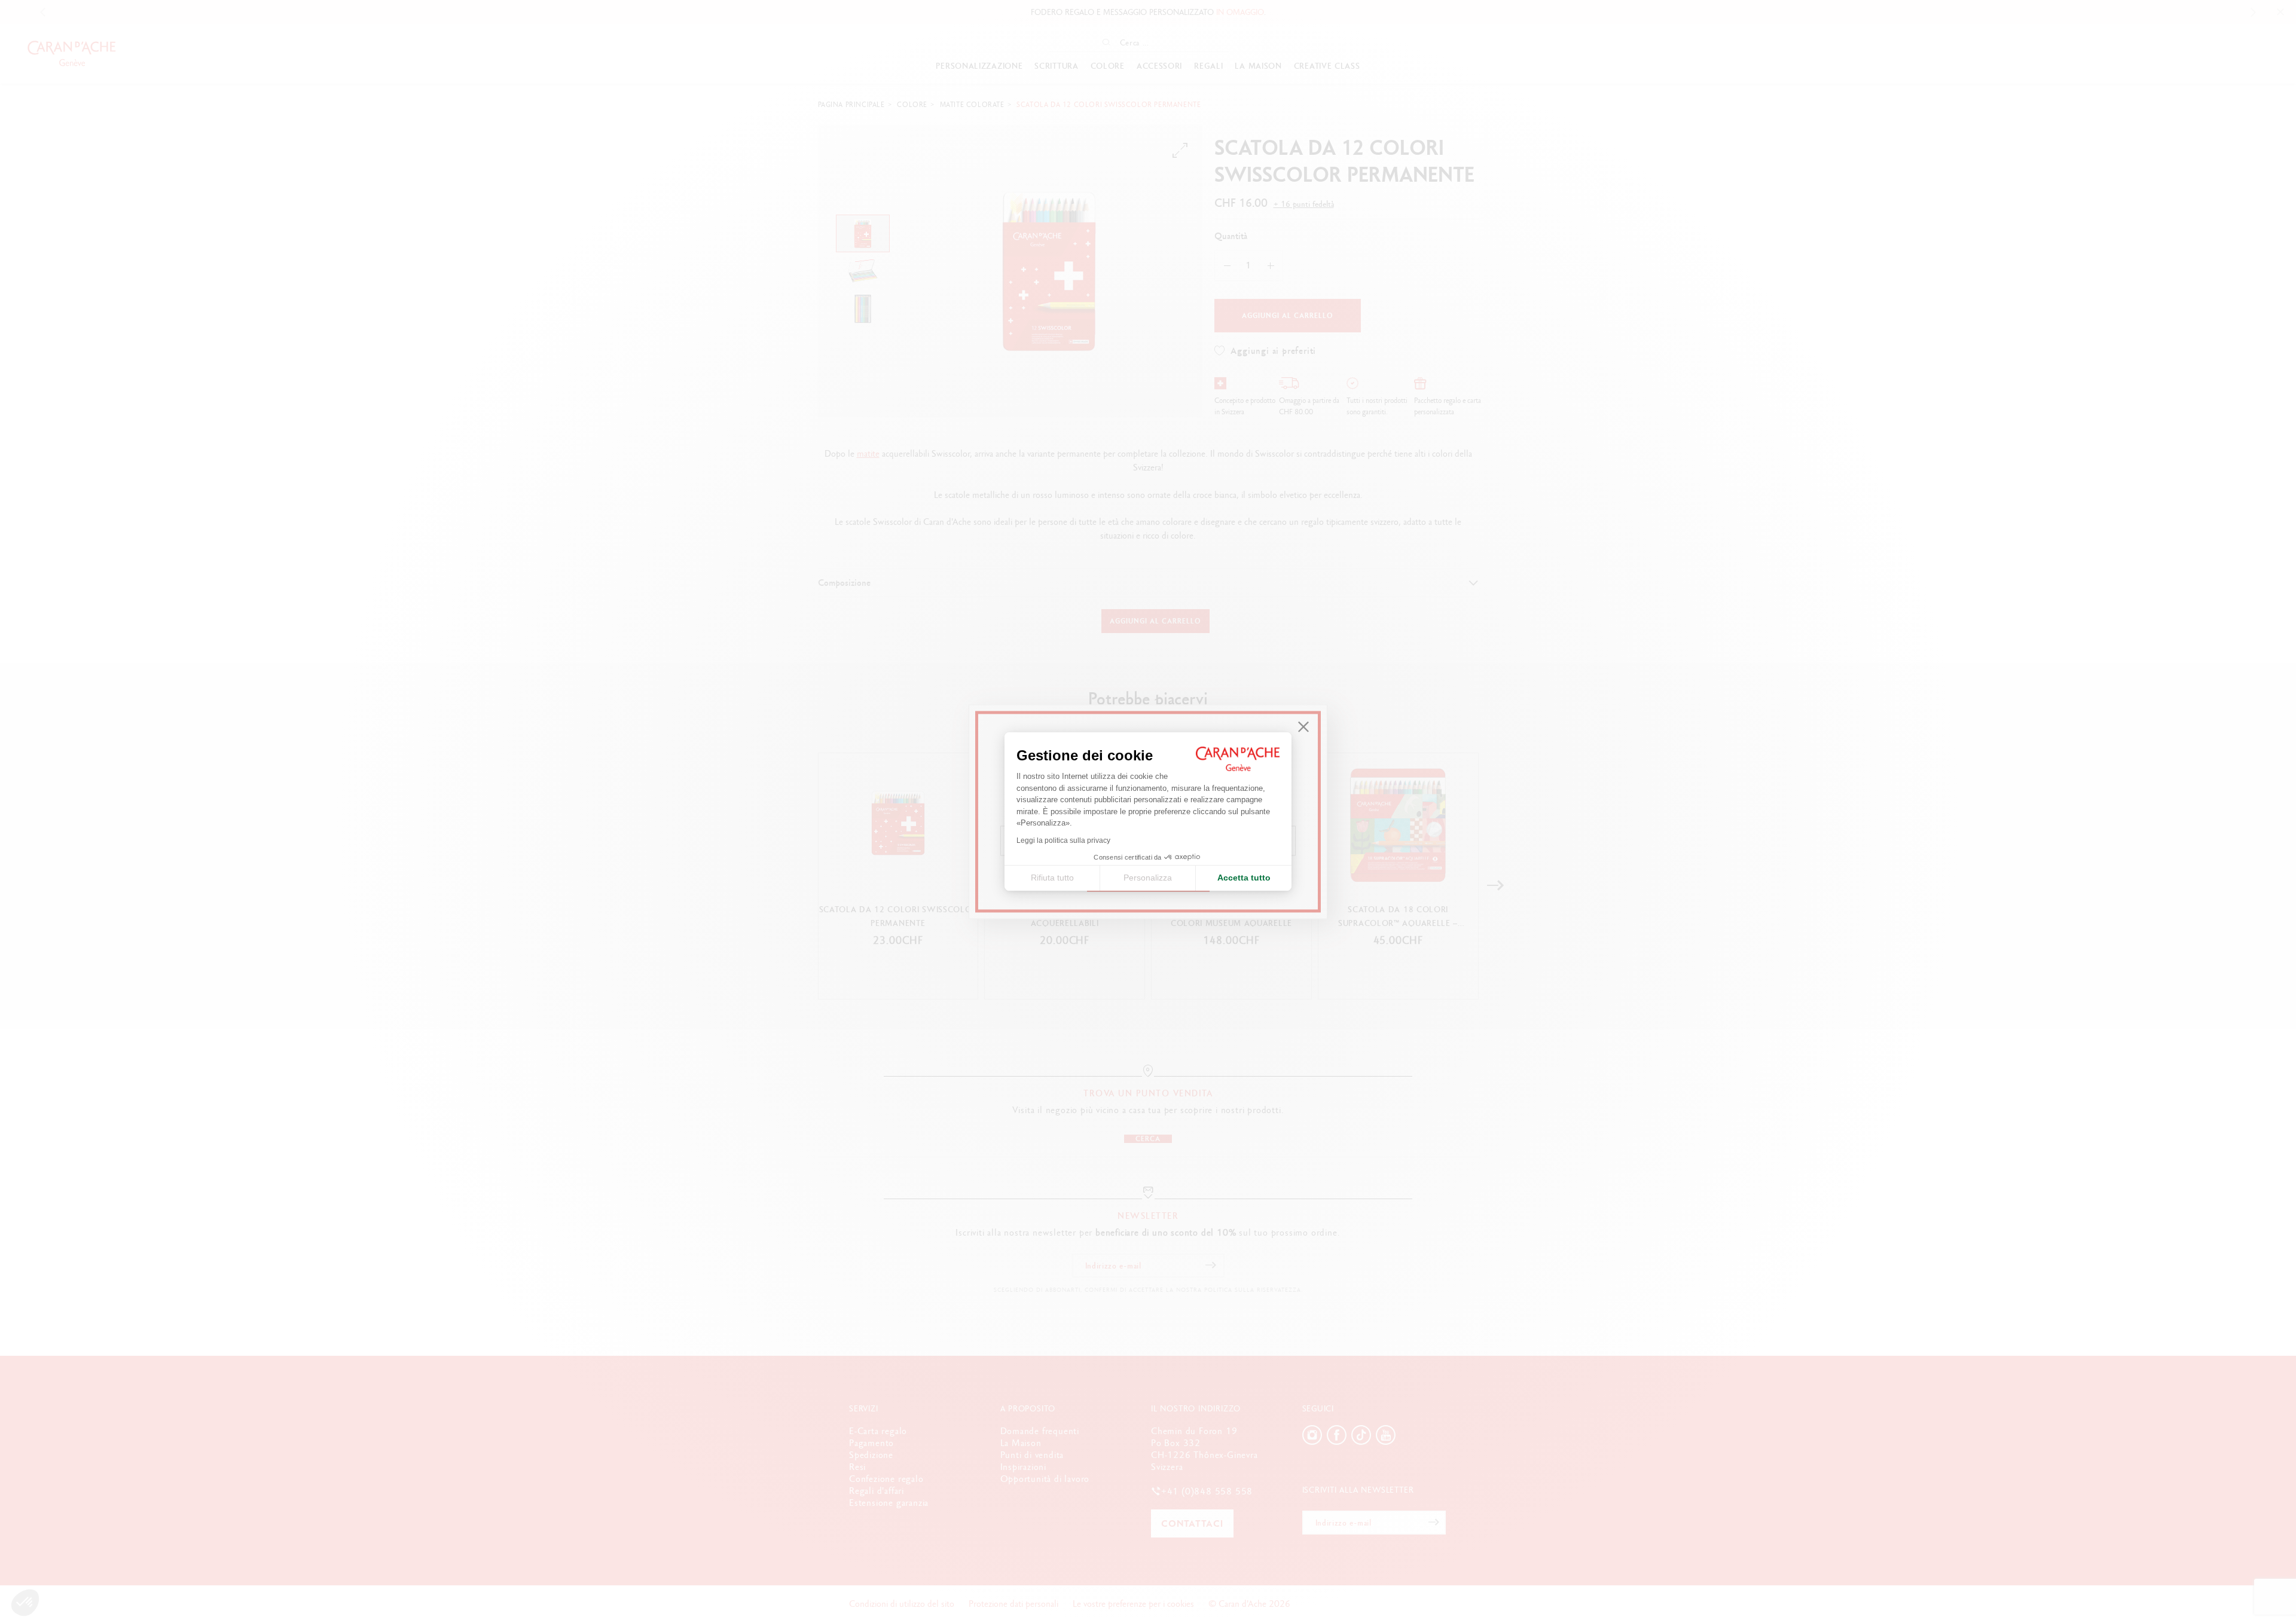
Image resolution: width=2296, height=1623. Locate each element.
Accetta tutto (1244, 878)
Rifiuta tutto (1052, 878)
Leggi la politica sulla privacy (1063, 840)
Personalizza (1148, 878)
